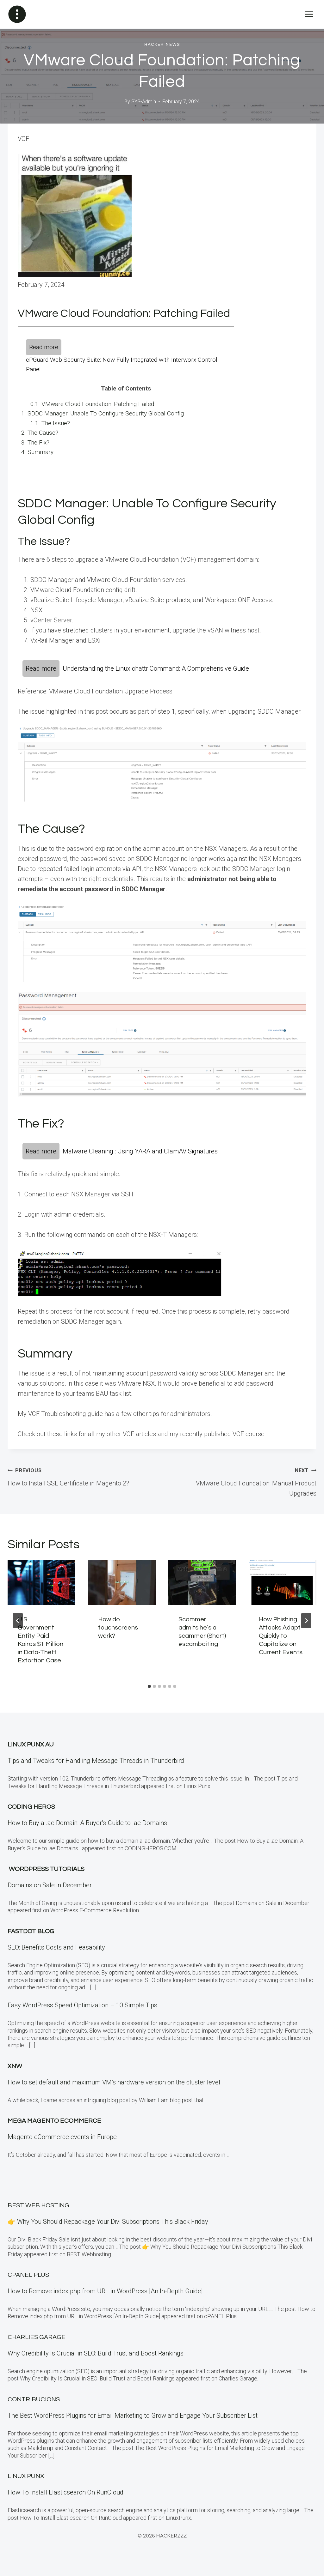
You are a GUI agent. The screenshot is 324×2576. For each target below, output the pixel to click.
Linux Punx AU (31, 1745)
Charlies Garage (37, 2337)
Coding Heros (31, 1807)
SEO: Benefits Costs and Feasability (56, 1947)
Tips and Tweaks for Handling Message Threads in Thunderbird (96, 1761)
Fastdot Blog (31, 1931)
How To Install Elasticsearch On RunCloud (65, 2492)
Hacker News (162, 45)
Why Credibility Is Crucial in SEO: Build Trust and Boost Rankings (96, 2353)
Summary (37, 452)
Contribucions (34, 2399)
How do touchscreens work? (118, 1628)
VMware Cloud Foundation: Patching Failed (92, 404)
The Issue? (50, 423)
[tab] (149, 1686)
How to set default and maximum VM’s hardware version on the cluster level (114, 2082)
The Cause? (40, 433)
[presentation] (41, 1583)
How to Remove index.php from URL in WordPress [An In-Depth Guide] (105, 2291)
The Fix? (35, 442)
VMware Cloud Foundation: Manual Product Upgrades (256, 1482)
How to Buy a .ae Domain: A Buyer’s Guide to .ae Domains (89, 1823)
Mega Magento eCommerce (54, 2121)
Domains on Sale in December (50, 1885)
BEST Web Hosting (38, 2205)
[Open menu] (309, 14)
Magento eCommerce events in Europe (62, 2137)
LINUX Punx (26, 2476)
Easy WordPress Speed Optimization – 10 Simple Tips (82, 2005)
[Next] (306, 1621)
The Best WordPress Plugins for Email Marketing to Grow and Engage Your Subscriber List (133, 2416)
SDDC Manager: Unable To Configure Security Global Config (103, 413)
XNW (15, 2066)
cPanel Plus (28, 2275)
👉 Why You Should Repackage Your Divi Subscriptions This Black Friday (108, 2222)
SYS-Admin (144, 102)
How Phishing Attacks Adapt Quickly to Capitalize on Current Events (281, 1636)
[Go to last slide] (18, 1621)
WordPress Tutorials (47, 1869)
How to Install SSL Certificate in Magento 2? (68, 1477)
